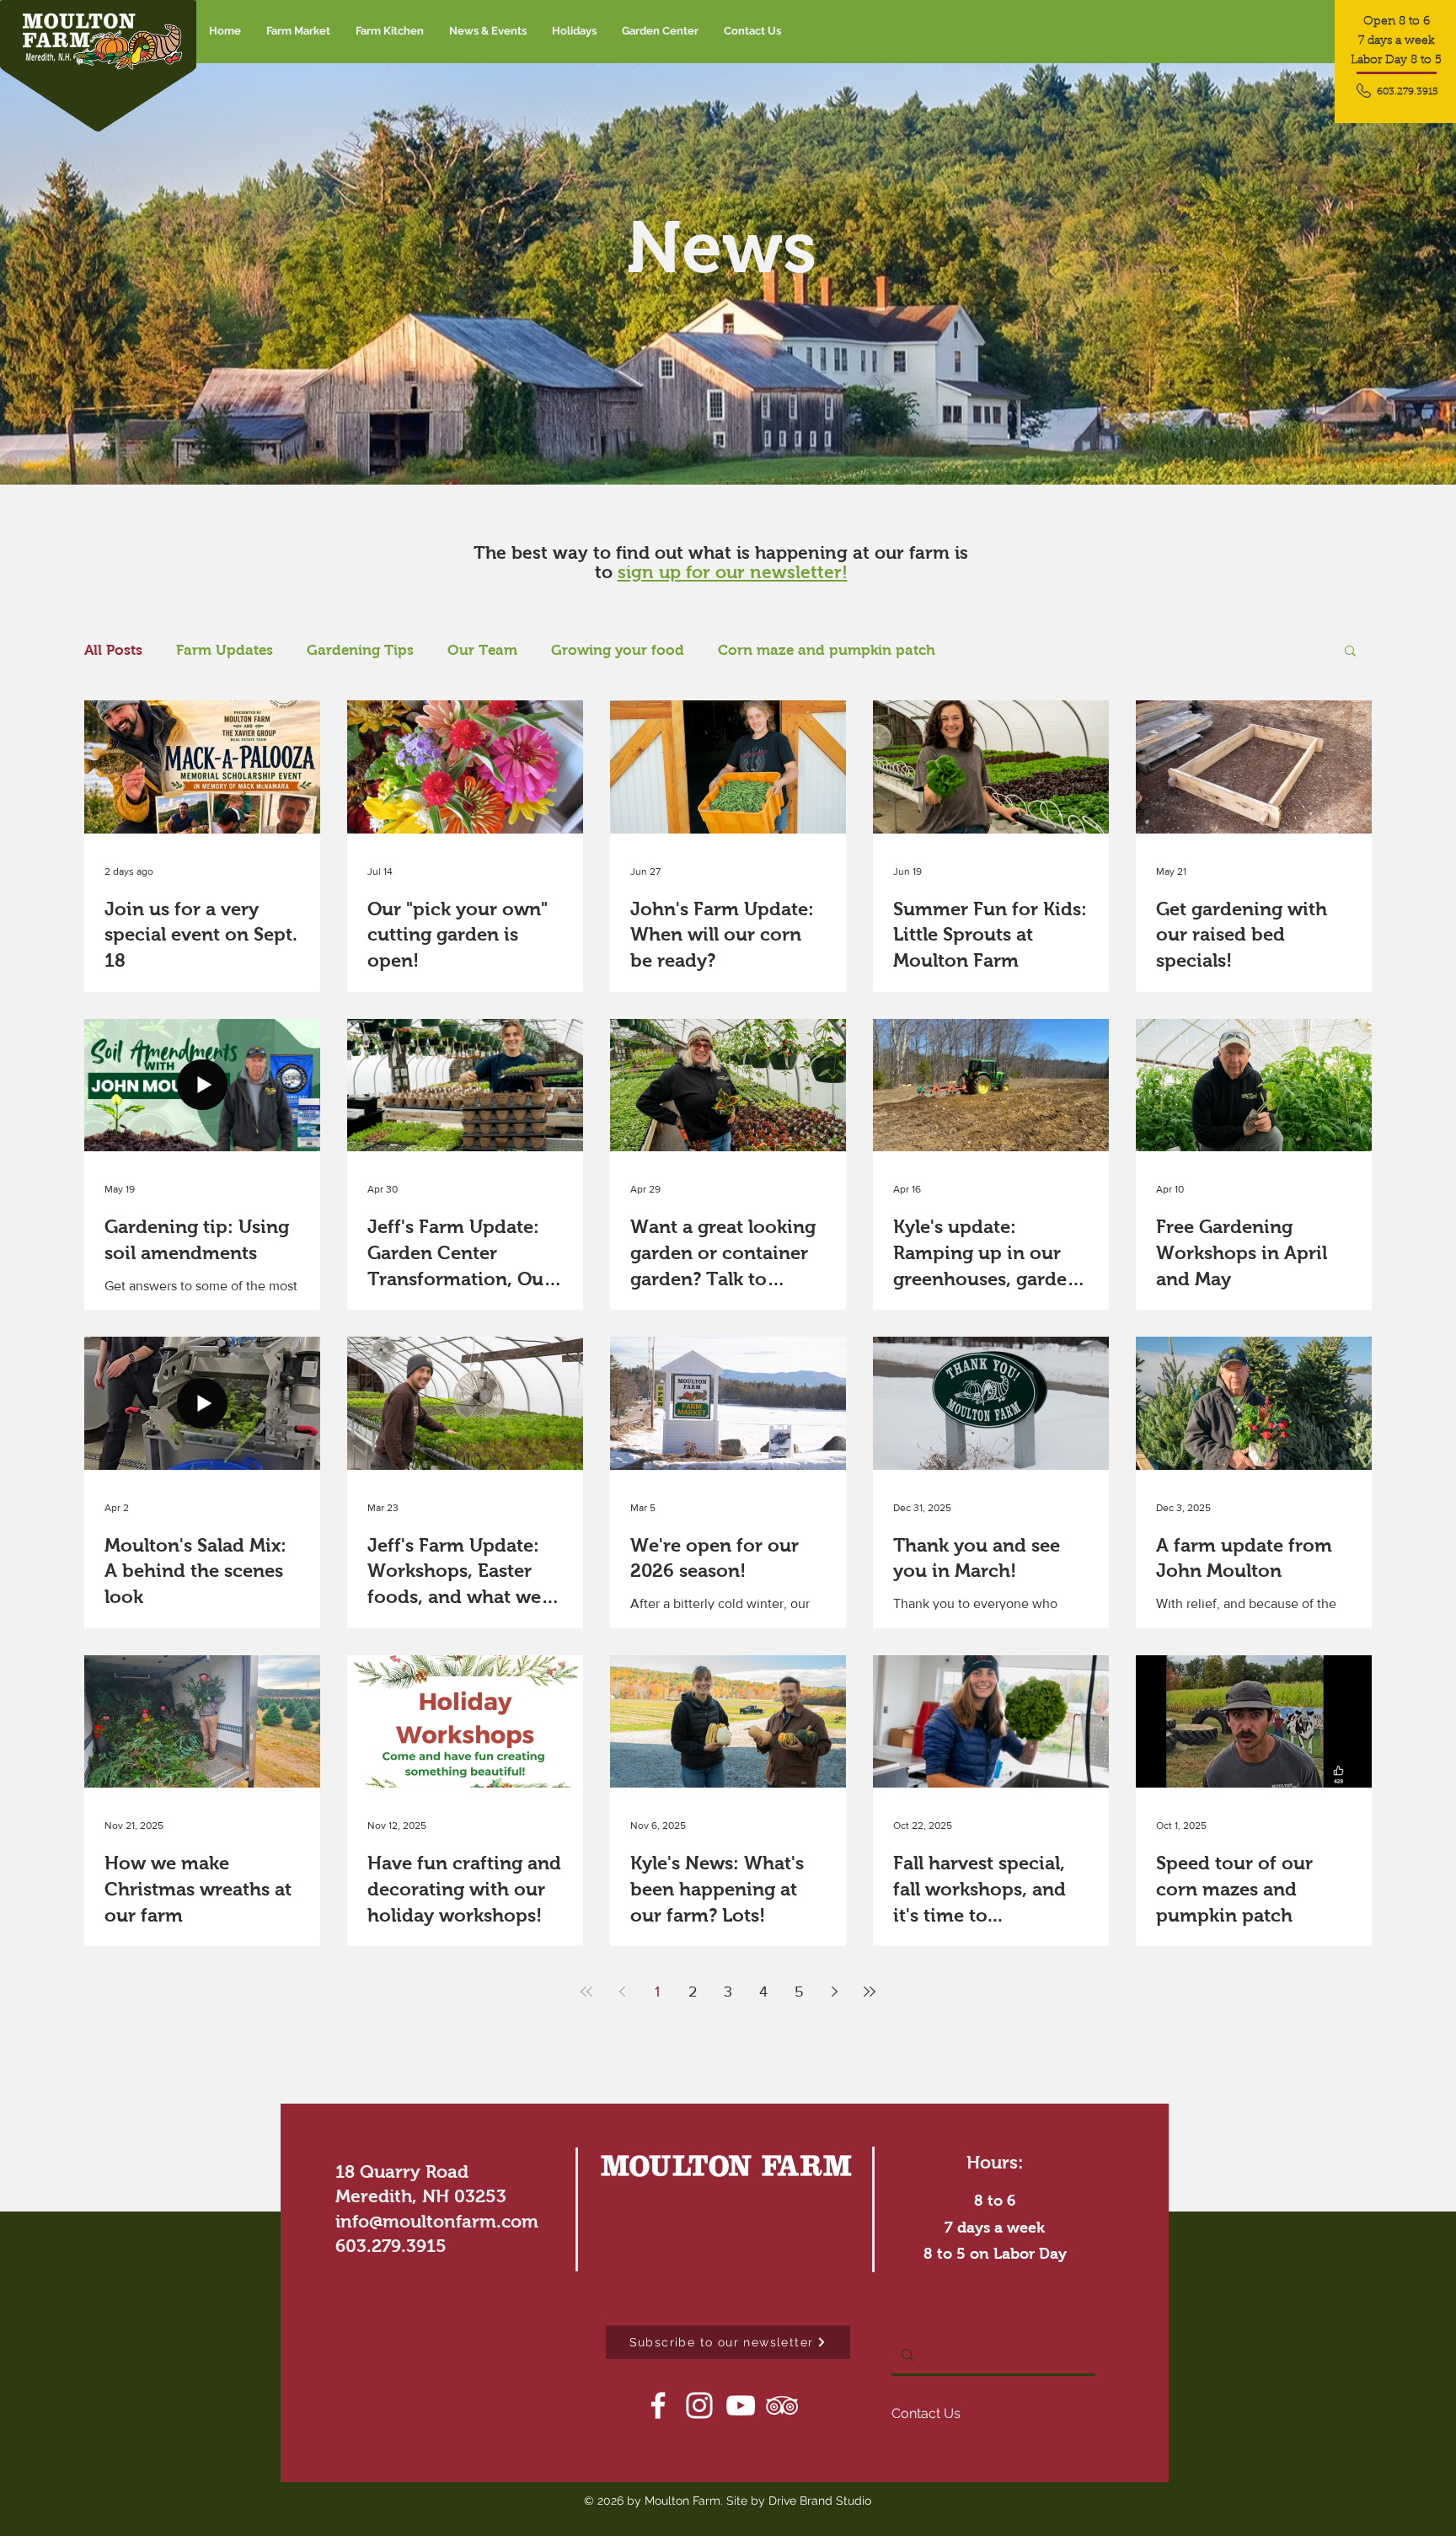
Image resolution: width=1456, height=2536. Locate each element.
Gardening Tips (360, 650)
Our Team (482, 650)
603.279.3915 (391, 2246)
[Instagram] (699, 2405)
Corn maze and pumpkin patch (827, 650)
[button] (488, 31)
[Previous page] (622, 1992)
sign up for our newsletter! (733, 572)
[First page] (586, 1992)
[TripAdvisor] (782, 2405)
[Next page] (834, 1992)
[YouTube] (741, 2405)
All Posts (113, 650)
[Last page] (870, 1992)
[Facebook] (658, 2405)
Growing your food (618, 650)
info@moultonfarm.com (437, 2221)
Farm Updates (225, 650)
